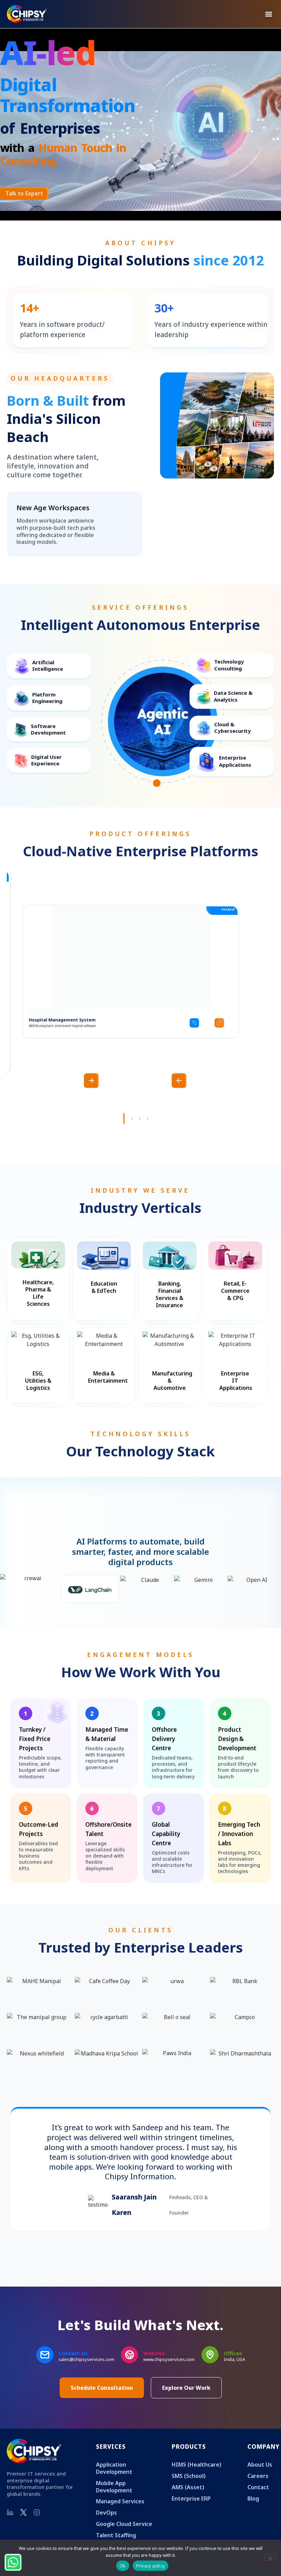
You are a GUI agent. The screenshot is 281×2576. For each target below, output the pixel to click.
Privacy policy (151, 2566)
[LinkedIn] (10, 2523)
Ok (123, 2566)
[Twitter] (24, 2523)
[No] (270, 2557)
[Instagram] (37, 2523)
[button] (268, 14)
